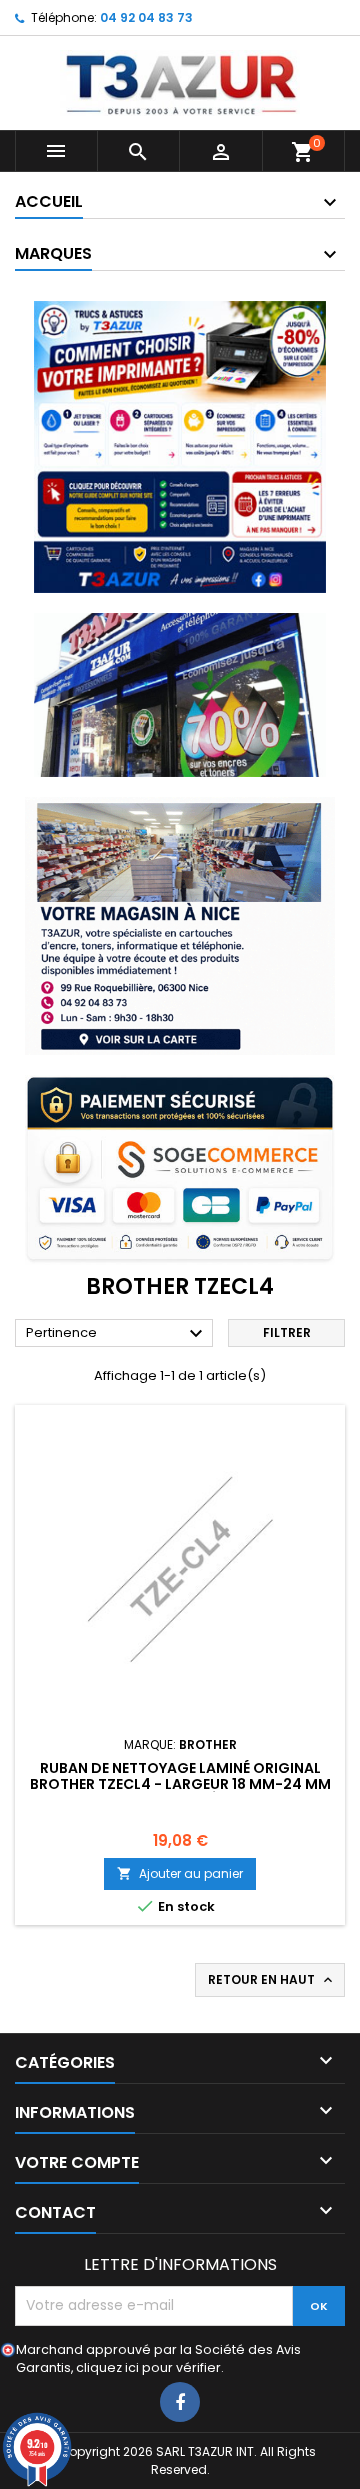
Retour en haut (272, 1980)
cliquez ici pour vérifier (148, 2367)
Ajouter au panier (180, 1873)
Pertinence (117, 1334)
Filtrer (287, 1332)
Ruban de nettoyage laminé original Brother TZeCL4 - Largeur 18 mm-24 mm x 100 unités (180, 1784)
